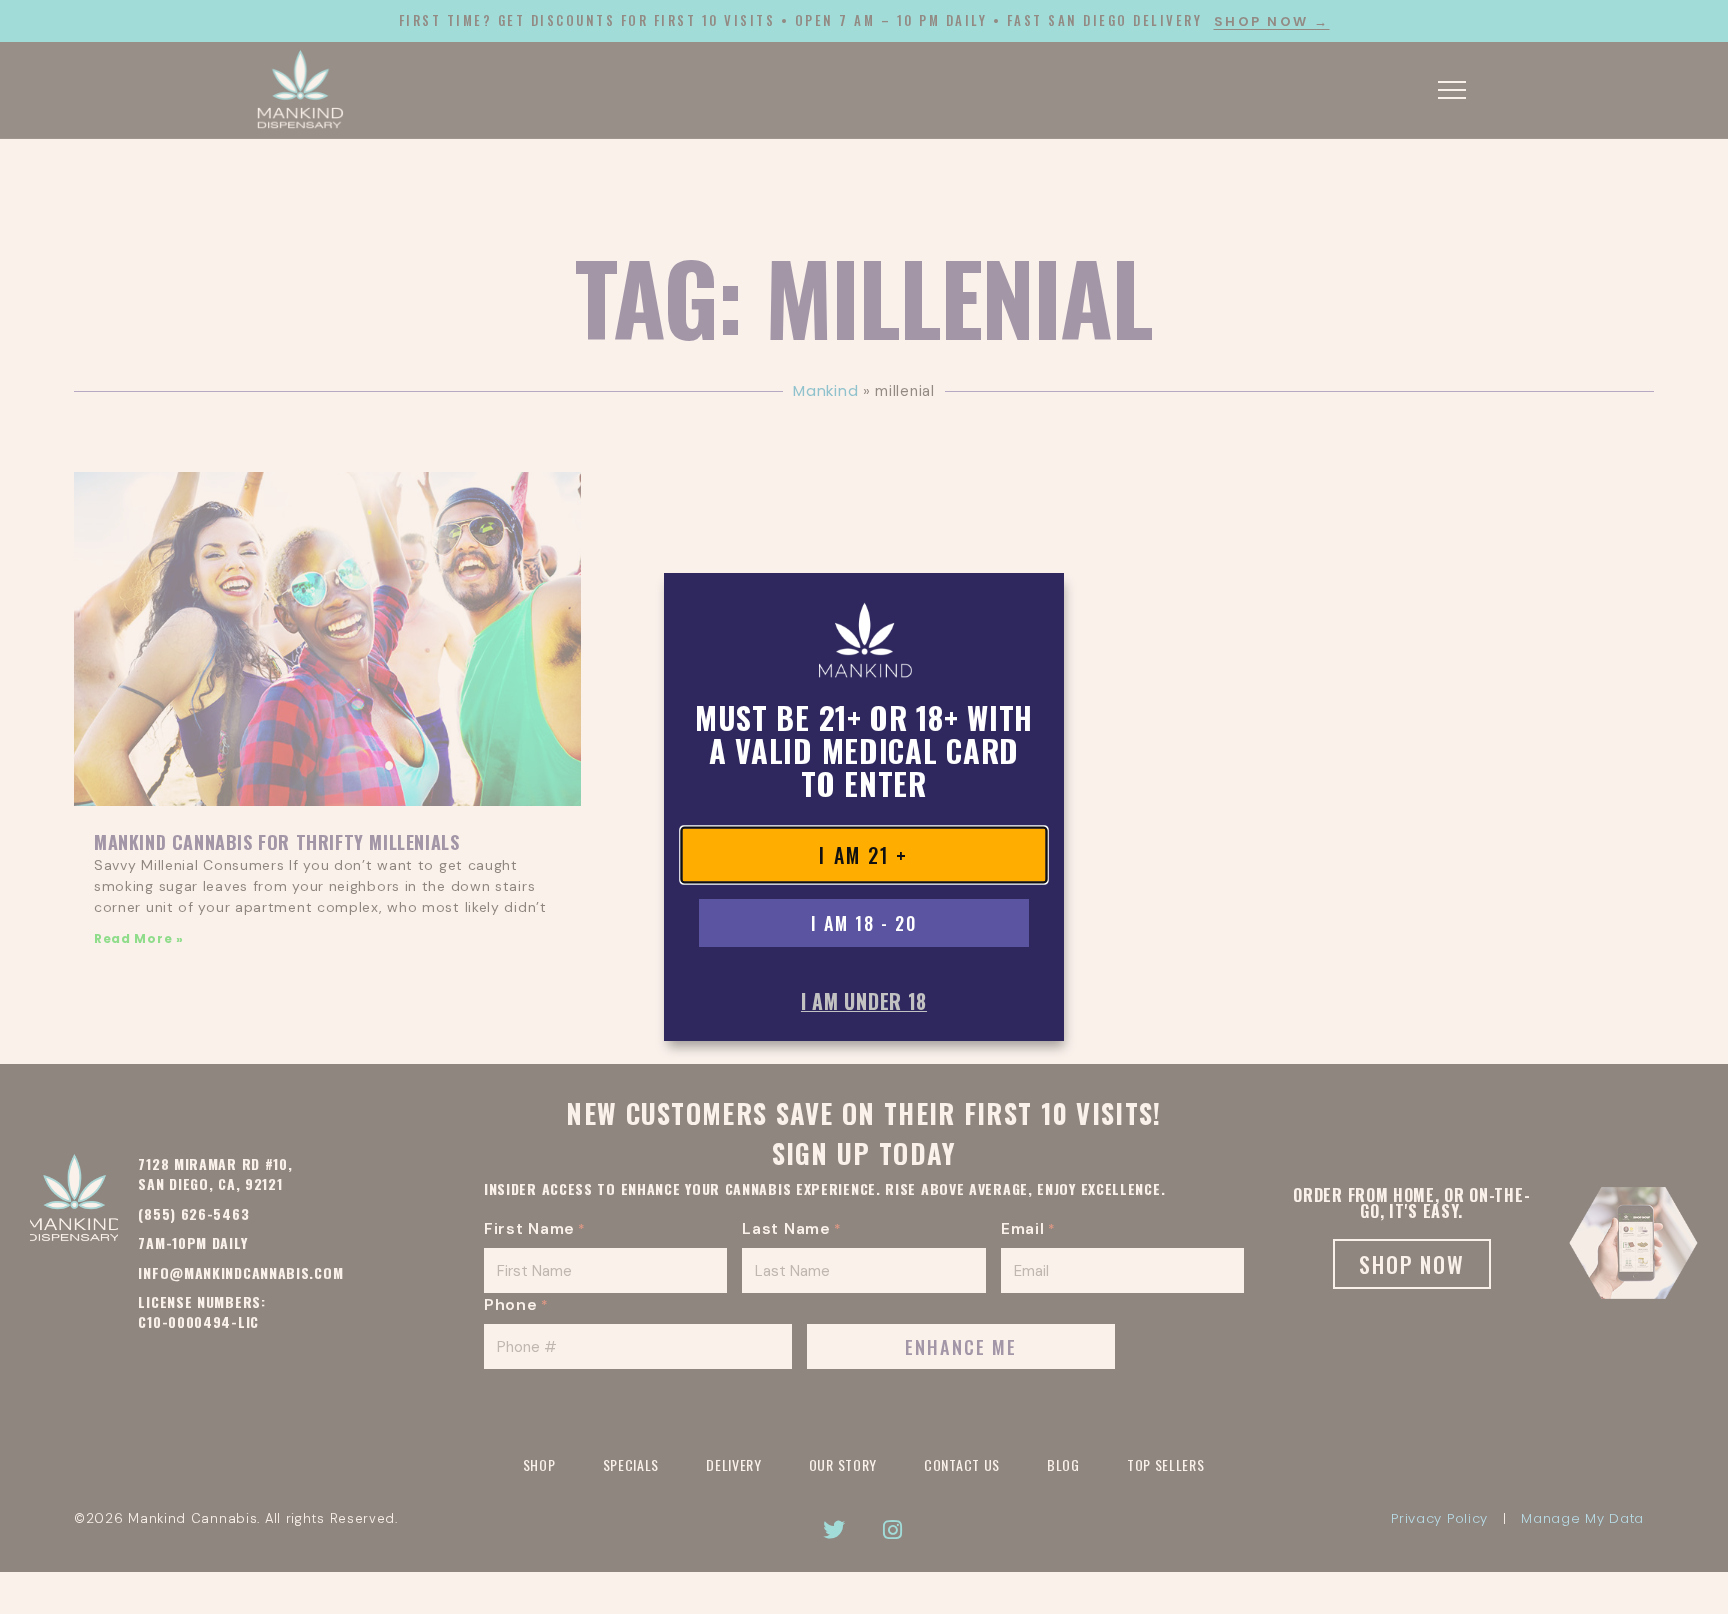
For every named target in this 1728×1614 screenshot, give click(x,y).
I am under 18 (864, 1001)
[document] (864, 807)
